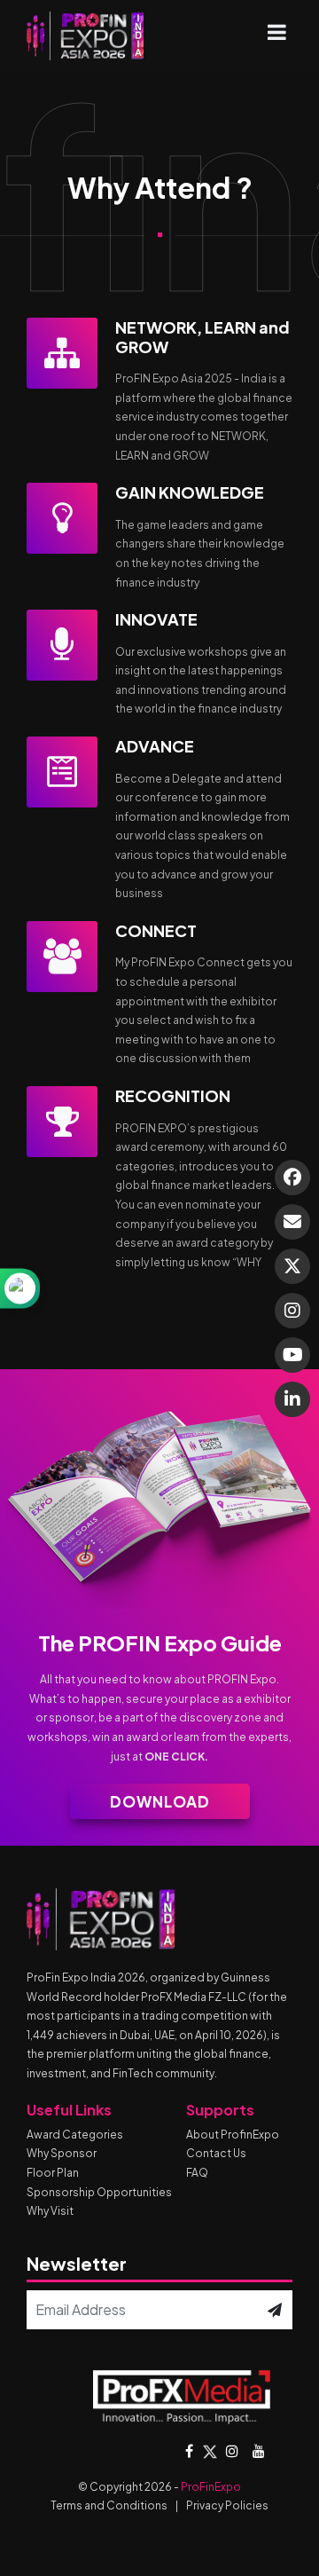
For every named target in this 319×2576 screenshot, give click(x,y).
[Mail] (292, 1222)
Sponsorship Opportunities (99, 2192)
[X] (292, 1266)
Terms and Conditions (109, 2505)
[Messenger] (292, 1178)
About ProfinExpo (233, 2135)
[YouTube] (292, 1355)
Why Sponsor (62, 2153)
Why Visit (50, 2211)
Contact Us (216, 2153)
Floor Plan (53, 2173)
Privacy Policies (227, 2505)
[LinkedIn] (292, 1399)
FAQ (197, 2173)
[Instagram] (292, 1311)
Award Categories (75, 2135)
